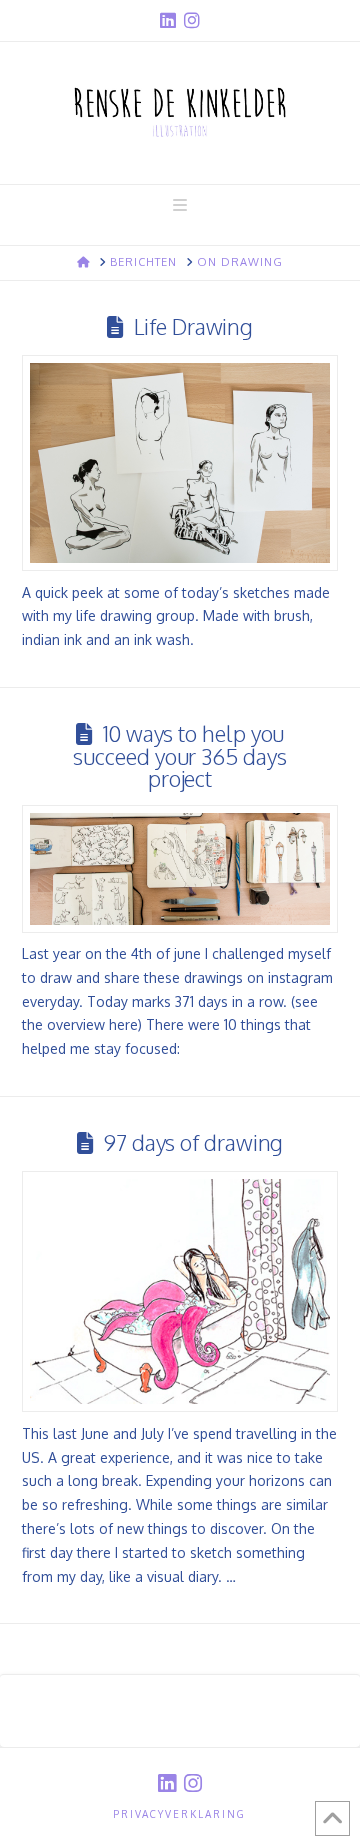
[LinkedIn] (168, 20)
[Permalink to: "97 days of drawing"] (180, 1292)
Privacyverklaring (179, 1814)
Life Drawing (193, 326)
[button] (180, 205)
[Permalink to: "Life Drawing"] (180, 463)
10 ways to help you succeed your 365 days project (179, 756)
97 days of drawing (193, 1142)
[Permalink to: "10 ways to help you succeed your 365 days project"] (180, 868)
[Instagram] (192, 20)
